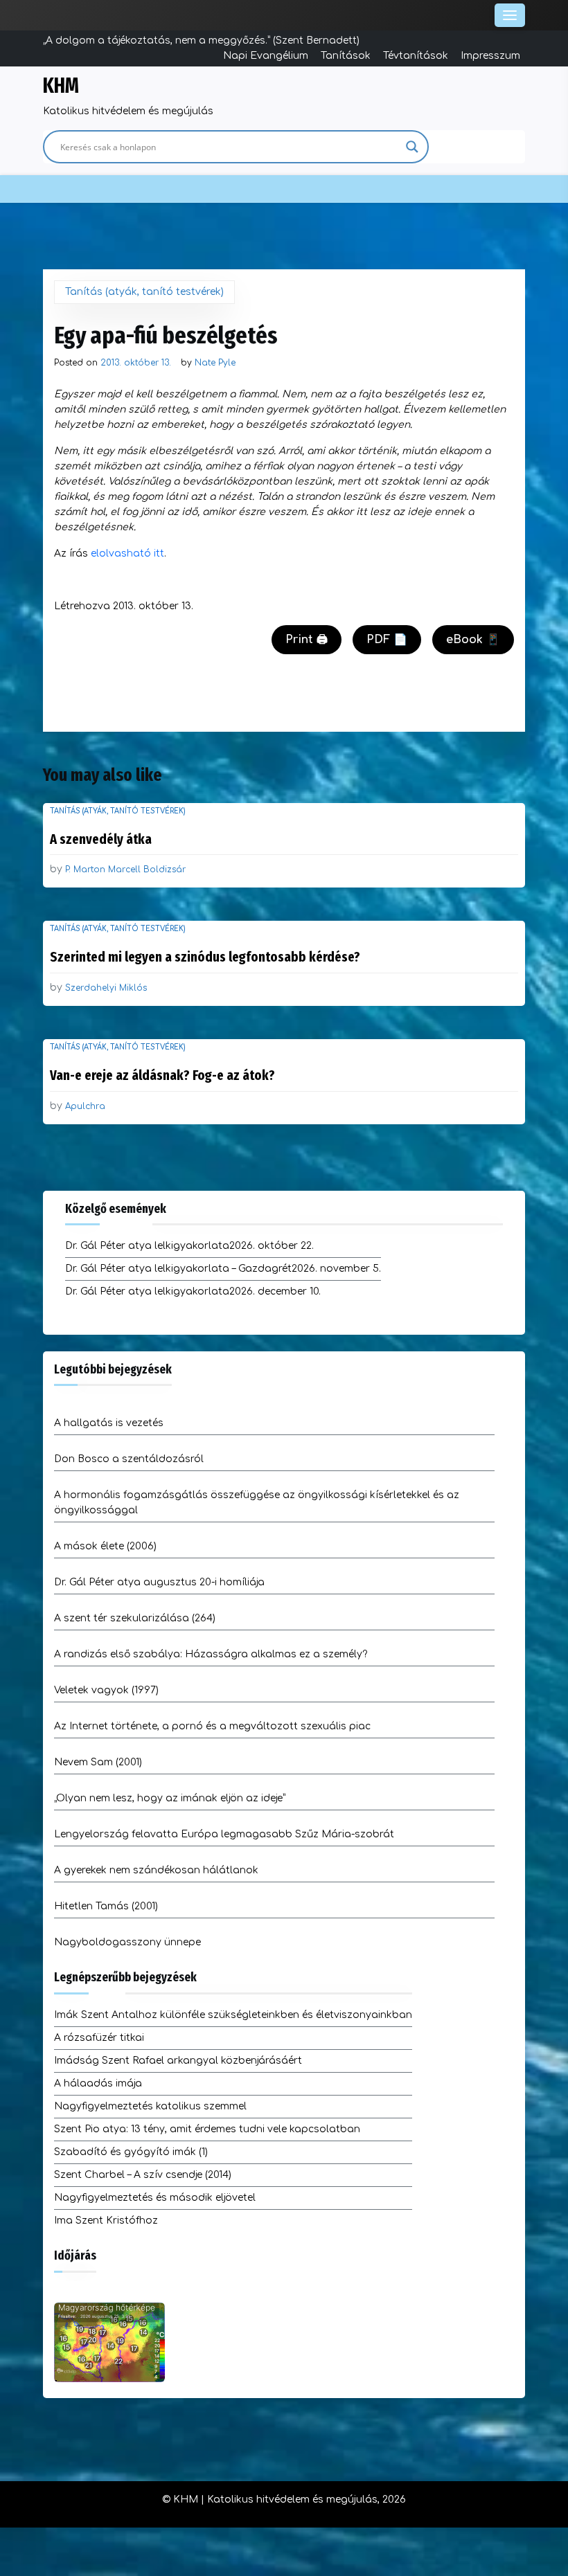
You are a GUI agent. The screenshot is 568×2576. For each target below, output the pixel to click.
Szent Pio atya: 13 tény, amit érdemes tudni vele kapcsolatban (207, 2129)
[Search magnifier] (412, 147)
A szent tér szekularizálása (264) (135, 1618)
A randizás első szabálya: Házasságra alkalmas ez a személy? (211, 1654)
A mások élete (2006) (105, 1546)
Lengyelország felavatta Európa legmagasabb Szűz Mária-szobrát (224, 1834)
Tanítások (346, 56)
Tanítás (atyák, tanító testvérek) (144, 292)
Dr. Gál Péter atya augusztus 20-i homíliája (159, 1582)
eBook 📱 (473, 640)
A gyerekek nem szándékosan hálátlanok (156, 1870)
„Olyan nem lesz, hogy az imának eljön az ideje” (170, 1798)
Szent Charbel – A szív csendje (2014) (143, 2175)
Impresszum (490, 56)
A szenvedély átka (101, 839)
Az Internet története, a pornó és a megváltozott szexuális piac (212, 1726)
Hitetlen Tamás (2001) (106, 1906)
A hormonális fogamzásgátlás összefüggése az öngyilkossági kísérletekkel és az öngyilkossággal (257, 1503)
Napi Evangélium (266, 56)
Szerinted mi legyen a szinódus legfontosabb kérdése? (205, 957)
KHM (61, 86)
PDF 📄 (387, 640)
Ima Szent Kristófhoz (106, 2221)
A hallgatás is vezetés (109, 1423)
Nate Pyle (215, 363)
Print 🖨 (307, 640)
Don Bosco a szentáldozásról (129, 1459)
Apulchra (85, 1106)
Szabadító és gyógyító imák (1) (131, 2152)
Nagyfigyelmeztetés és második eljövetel (155, 2198)
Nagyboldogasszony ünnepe (127, 1942)
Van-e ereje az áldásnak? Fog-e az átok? (162, 1075)
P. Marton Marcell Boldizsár (125, 870)
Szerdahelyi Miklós (106, 988)
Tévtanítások (416, 56)
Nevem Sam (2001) (98, 1762)
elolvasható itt (127, 553)
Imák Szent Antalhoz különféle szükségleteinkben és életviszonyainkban (233, 2015)
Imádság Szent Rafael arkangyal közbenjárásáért (178, 2061)
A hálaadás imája (98, 2083)
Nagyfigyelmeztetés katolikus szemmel (150, 2106)
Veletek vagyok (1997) (106, 1690)
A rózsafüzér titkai (99, 2038)
